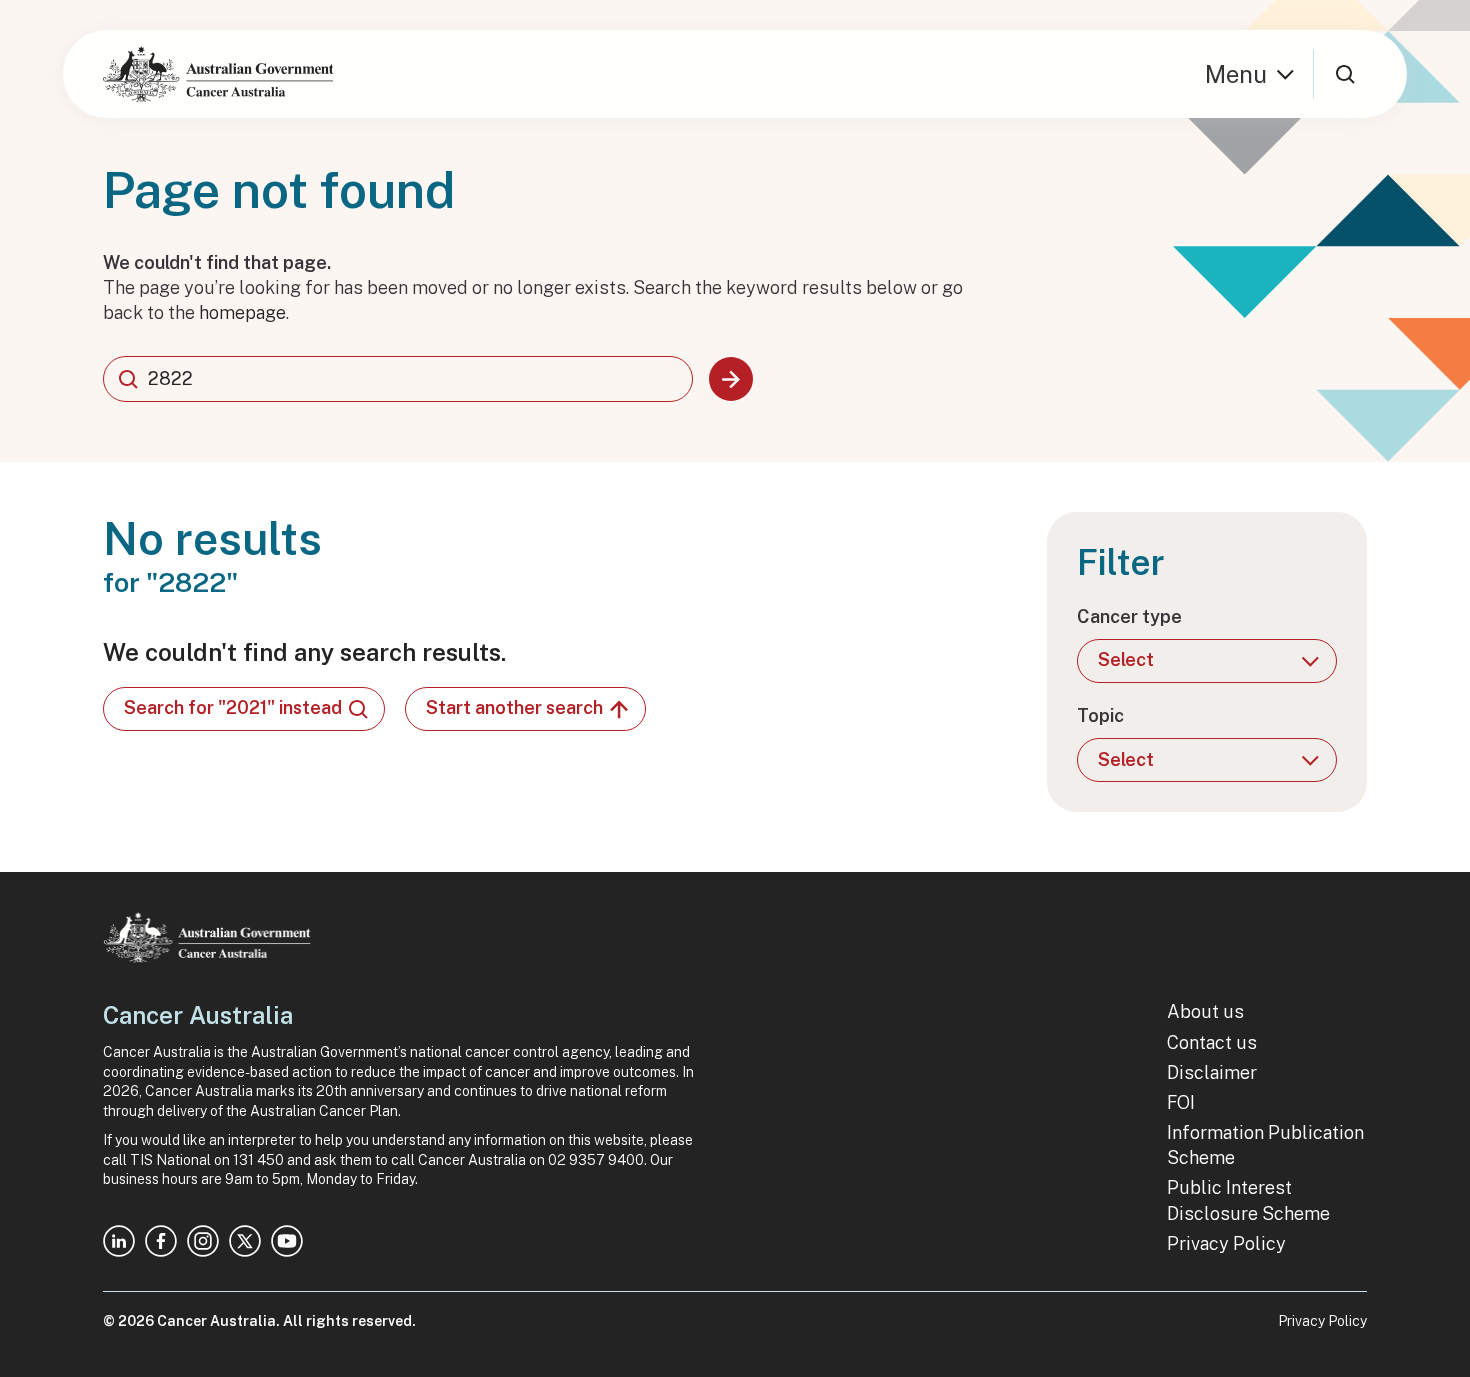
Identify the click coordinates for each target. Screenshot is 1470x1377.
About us (1205, 1011)
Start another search (514, 707)
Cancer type (1129, 616)
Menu (1236, 74)
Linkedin (119, 1241)
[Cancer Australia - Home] (218, 74)
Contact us (1212, 1042)
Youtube (287, 1241)
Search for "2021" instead (233, 707)
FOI (1181, 1102)
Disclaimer (1212, 1072)
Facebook (161, 1241)
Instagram (203, 1241)
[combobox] (398, 379)
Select (1126, 659)
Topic (1100, 715)
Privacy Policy (1226, 1243)
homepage (242, 312)
